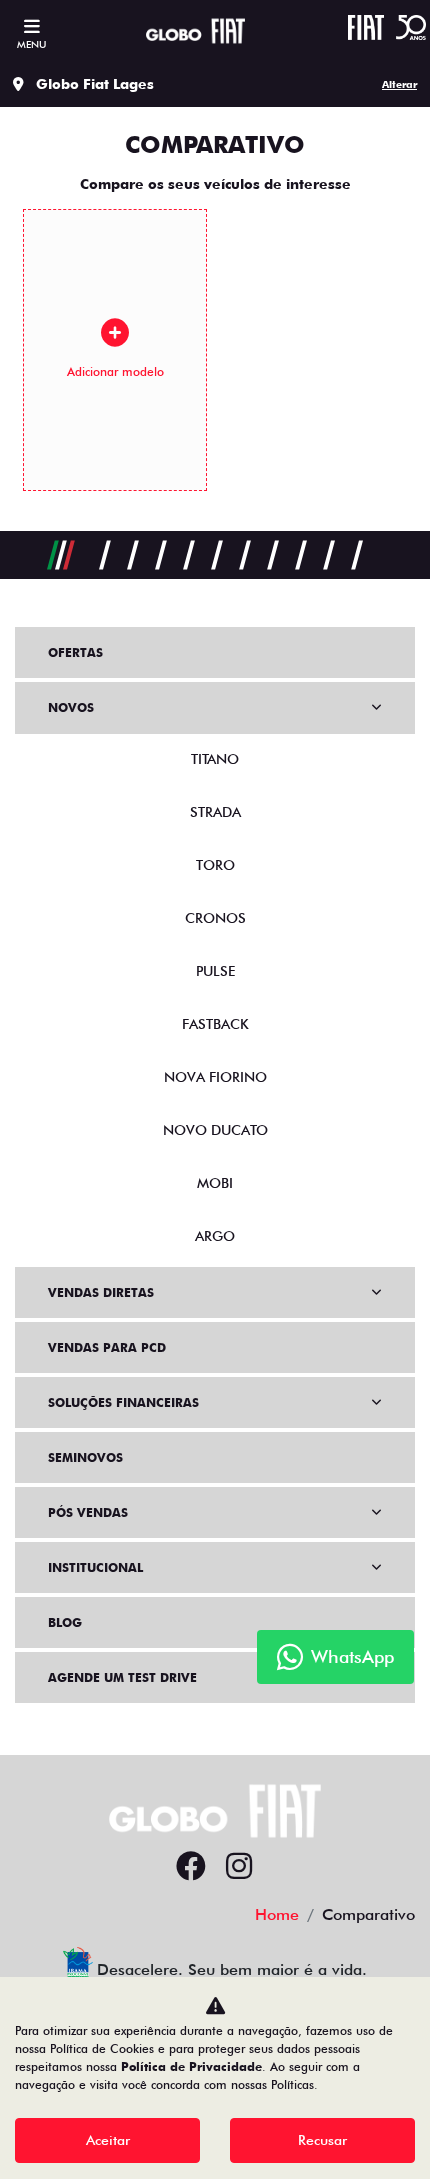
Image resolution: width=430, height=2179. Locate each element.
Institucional (95, 1567)
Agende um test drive (122, 1677)
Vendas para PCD (107, 1347)
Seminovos (85, 1457)
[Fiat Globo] (196, 31)
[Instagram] (239, 1867)
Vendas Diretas (101, 1292)
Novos (71, 707)
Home (277, 1914)
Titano (215, 759)
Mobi (215, 1183)
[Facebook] (191, 1867)
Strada (215, 812)
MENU (31, 44)
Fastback (215, 1024)
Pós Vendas (88, 1512)
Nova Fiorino (215, 1077)
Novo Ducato (215, 1130)
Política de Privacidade (191, 2066)
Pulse (215, 971)
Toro (215, 865)
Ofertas (75, 652)
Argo (215, 1236)
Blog (65, 1622)
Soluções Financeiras (123, 1402)
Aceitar (108, 2140)
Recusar (322, 2140)
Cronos (215, 918)
